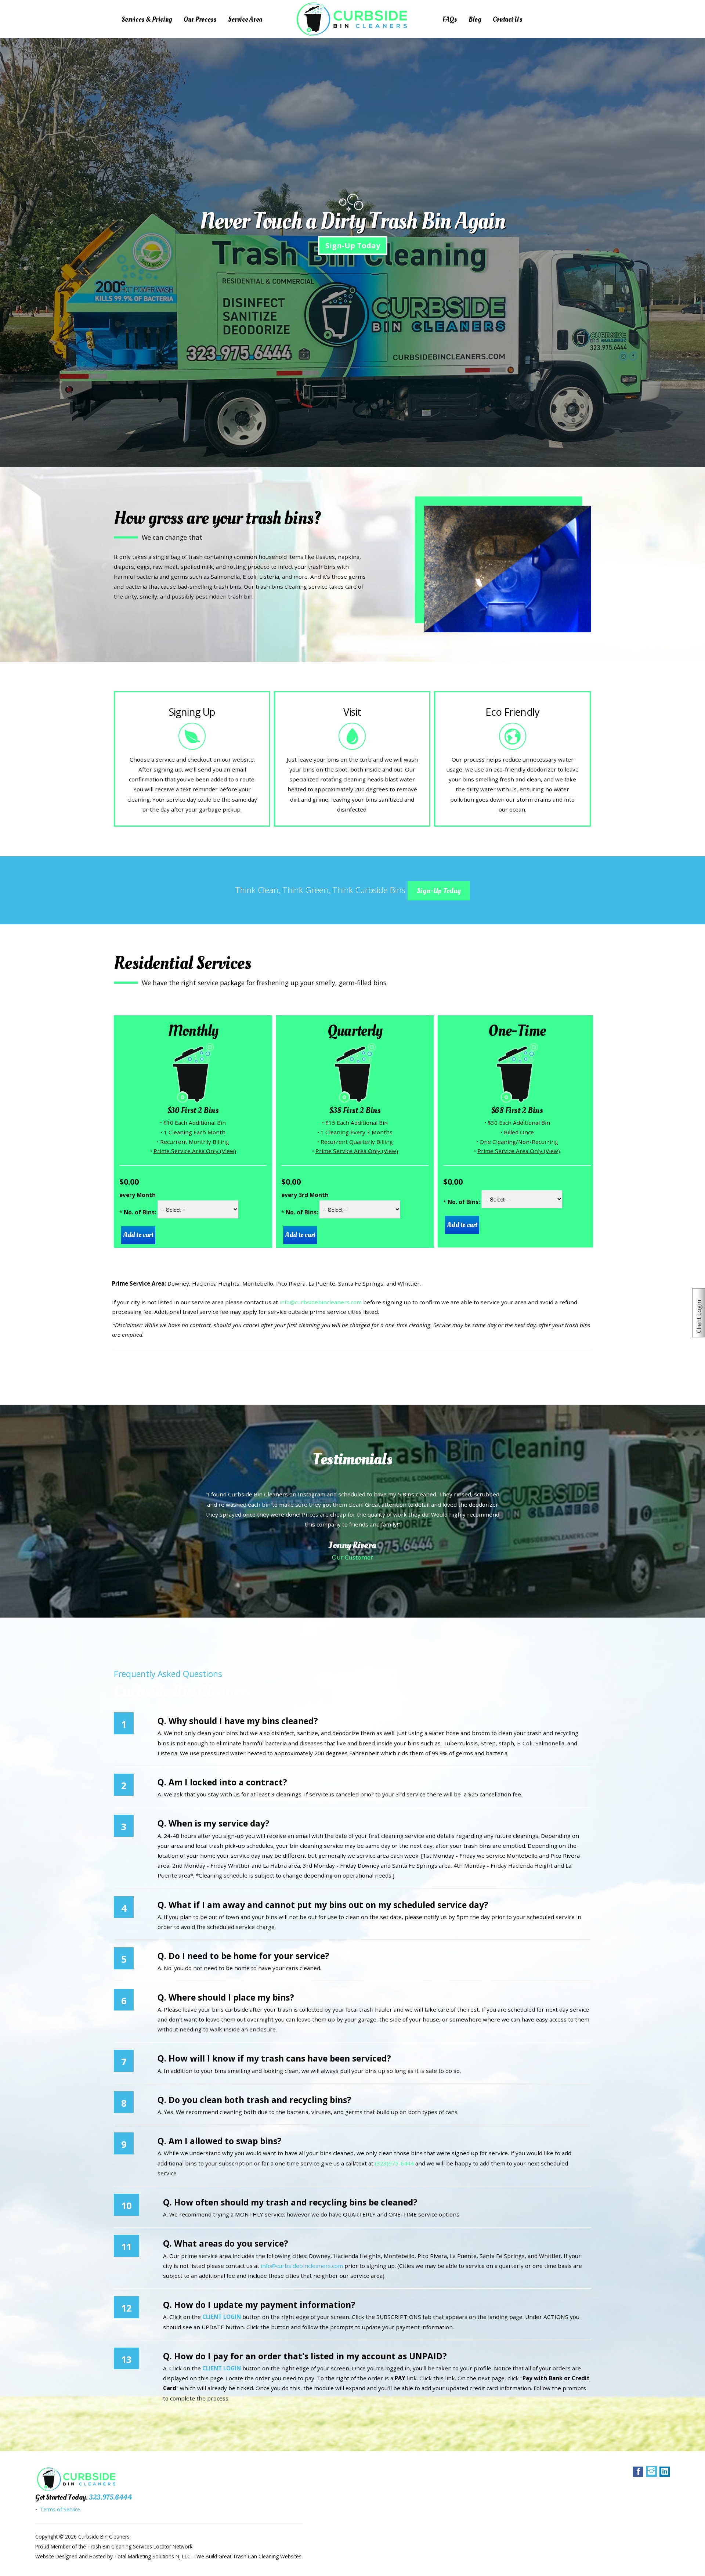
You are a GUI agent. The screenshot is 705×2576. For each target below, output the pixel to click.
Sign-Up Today (353, 245)
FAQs (450, 19)
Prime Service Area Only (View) (195, 1151)
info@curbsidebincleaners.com (321, 1302)
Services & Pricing (147, 19)
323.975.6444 (110, 2497)
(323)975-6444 (394, 2163)
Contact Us (507, 19)
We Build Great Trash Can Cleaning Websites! (250, 2556)
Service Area (245, 19)
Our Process (200, 19)
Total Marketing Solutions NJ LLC (152, 2556)
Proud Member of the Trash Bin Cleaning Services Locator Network (114, 2546)
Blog (475, 19)
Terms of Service (59, 2509)
